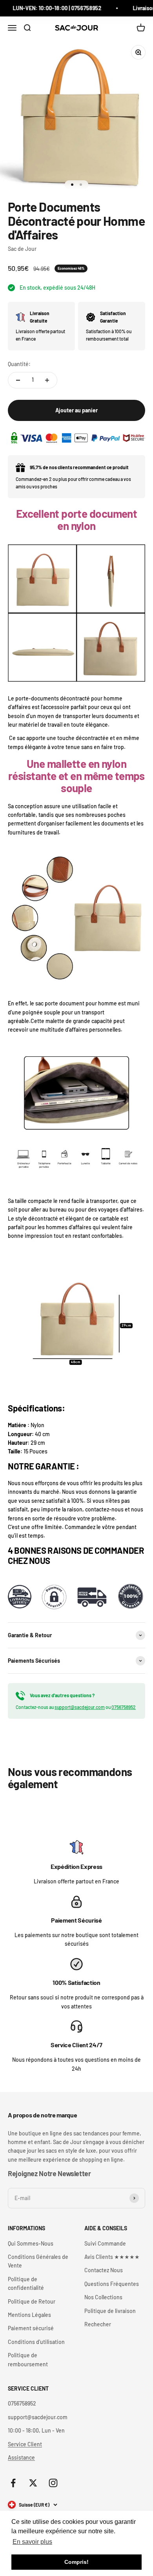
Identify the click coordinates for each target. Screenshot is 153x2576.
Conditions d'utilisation (36, 2342)
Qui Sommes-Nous (31, 2243)
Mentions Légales (29, 2315)
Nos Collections (103, 2297)
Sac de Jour (22, 249)
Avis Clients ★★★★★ (112, 2257)
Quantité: (19, 364)
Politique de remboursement (28, 2359)
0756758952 (124, 1707)
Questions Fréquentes (112, 2284)
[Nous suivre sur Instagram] (53, 2483)
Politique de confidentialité (26, 2283)
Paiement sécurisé (31, 2328)
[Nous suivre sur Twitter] (33, 2483)
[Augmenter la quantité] (47, 380)
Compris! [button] (76, 2562)
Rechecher (98, 2324)
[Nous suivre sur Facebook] (13, 2483)
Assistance (21, 2457)
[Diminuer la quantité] (18, 380)
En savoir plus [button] (32, 2542)
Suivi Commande (105, 2243)
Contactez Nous (104, 2270)
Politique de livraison (110, 2311)
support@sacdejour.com (80, 1707)
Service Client (25, 2444)
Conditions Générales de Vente (38, 2261)
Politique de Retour (32, 2301)
